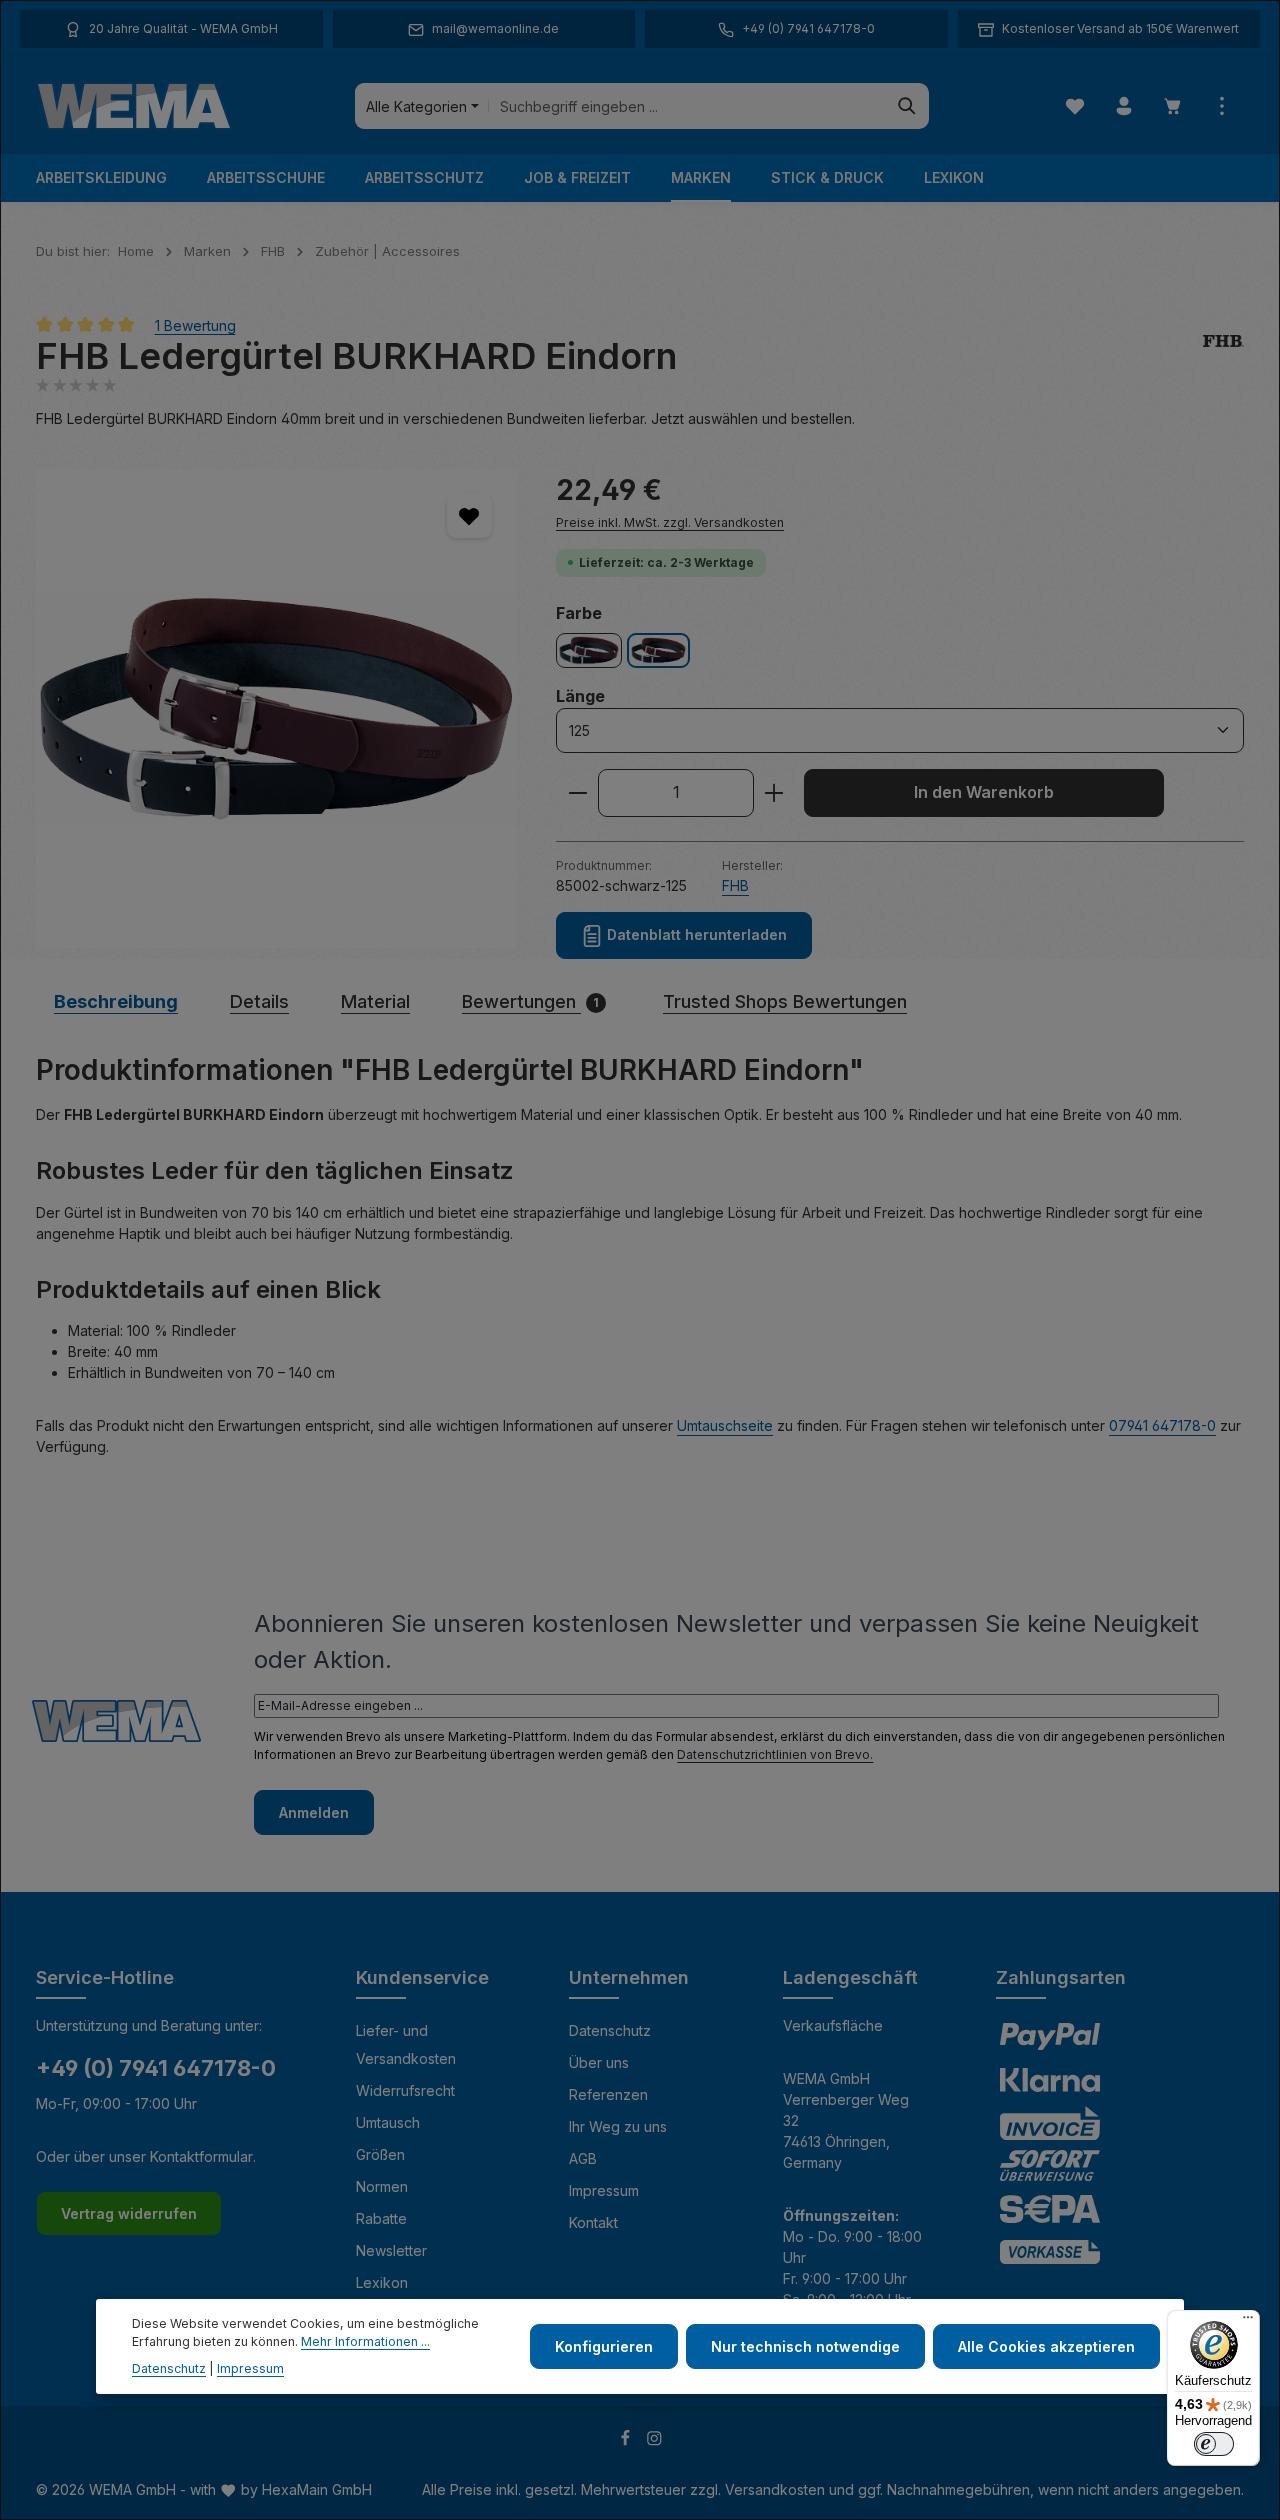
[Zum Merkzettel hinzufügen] (469, 515)
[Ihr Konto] (1123, 106)
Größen (380, 2154)
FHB (735, 885)
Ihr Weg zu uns (618, 2126)
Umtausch (388, 2122)
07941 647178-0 (1162, 1425)
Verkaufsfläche (833, 2025)
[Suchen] (907, 106)
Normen (382, 2186)
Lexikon (382, 2282)
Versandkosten (775, 2489)
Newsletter (391, 2250)
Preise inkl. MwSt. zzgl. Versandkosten (670, 522)
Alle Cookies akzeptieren (1046, 2346)
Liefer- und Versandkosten (406, 2044)
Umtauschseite (725, 1425)
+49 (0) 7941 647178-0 (156, 2068)
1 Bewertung (195, 324)
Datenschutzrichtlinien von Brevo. (775, 1754)
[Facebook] (627, 2441)
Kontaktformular (201, 2156)
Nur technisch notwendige (805, 2346)
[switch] (1214, 2444)
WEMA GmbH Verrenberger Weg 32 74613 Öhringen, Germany (846, 2120)
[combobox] (687, 106)
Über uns (599, 2062)
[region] (276, 709)
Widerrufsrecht (405, 2090)
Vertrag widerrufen (129, 2213)
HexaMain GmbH (317, 2489)
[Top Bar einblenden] (1221, 106)
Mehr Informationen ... (365, 2341)
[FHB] (1223, 356)
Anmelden (314, 1812)
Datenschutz (610, 2030)
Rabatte (381, 2218)
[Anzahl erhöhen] (774, 793)
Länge (580, 695)
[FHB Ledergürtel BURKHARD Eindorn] (276, 709)
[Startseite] (134, 106)
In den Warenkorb (984, 792)
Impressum (604, 2190)
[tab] (116, 1001)
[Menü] (1248, 2322)
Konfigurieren (604, 2346)
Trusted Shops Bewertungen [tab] (785, 1001)
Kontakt (593, 2222)
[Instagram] (654, 2441)
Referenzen (608, 2094)
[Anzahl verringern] (577, 793)
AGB (583, 2158)
